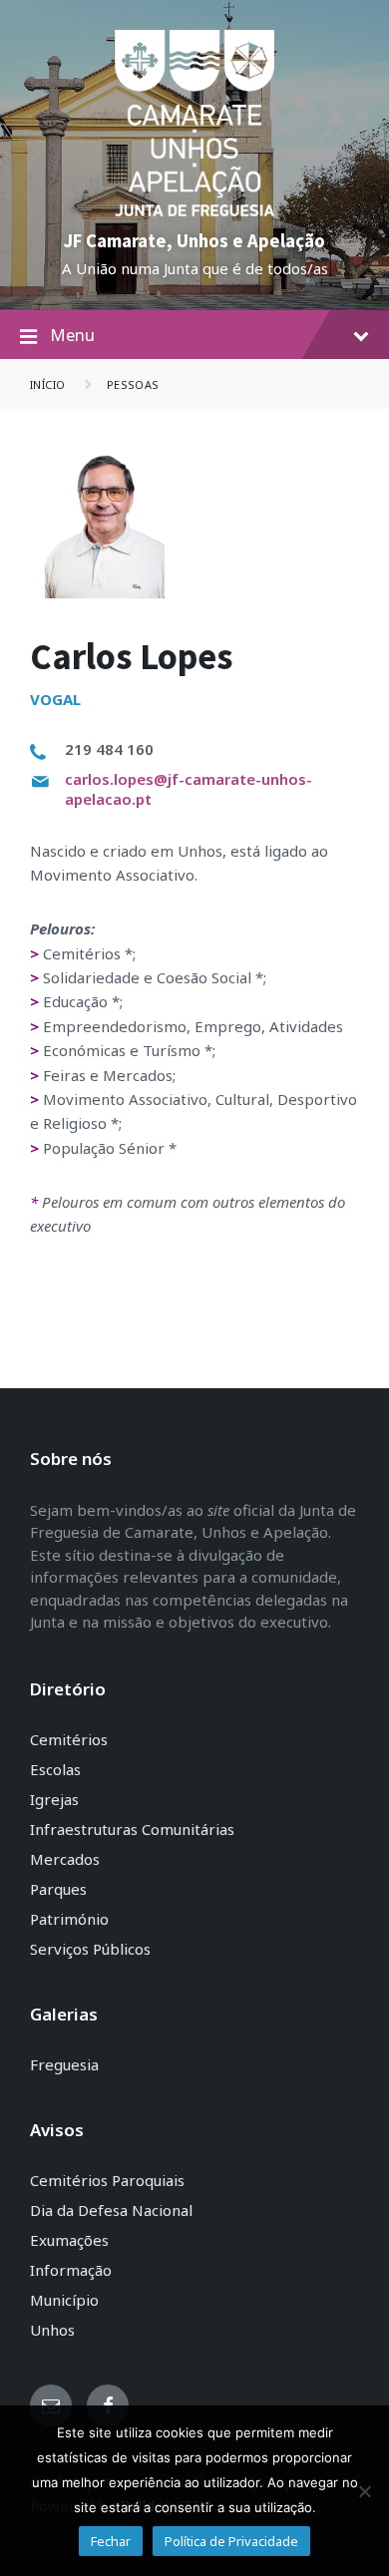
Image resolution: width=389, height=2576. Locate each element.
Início (48, 384)
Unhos (52, 2330)
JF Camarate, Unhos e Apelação (194, 241)
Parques (58, 1889)
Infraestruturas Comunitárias (132, 1829)
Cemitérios (69, 1739)
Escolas (55, 1769)
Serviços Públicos (90, 1949)
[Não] (364, 2491)
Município (64, 2300)
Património (69, 1919)
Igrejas (54, 1799)
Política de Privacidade (231, 2541)
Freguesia (64, 2064)
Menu (72, 335)
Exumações (69, 2240)
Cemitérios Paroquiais (107, 2180)
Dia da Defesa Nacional (111, 2210)
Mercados (65, 1859)
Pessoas (133, 384)
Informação (71, 2270)
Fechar (111, 2541)
